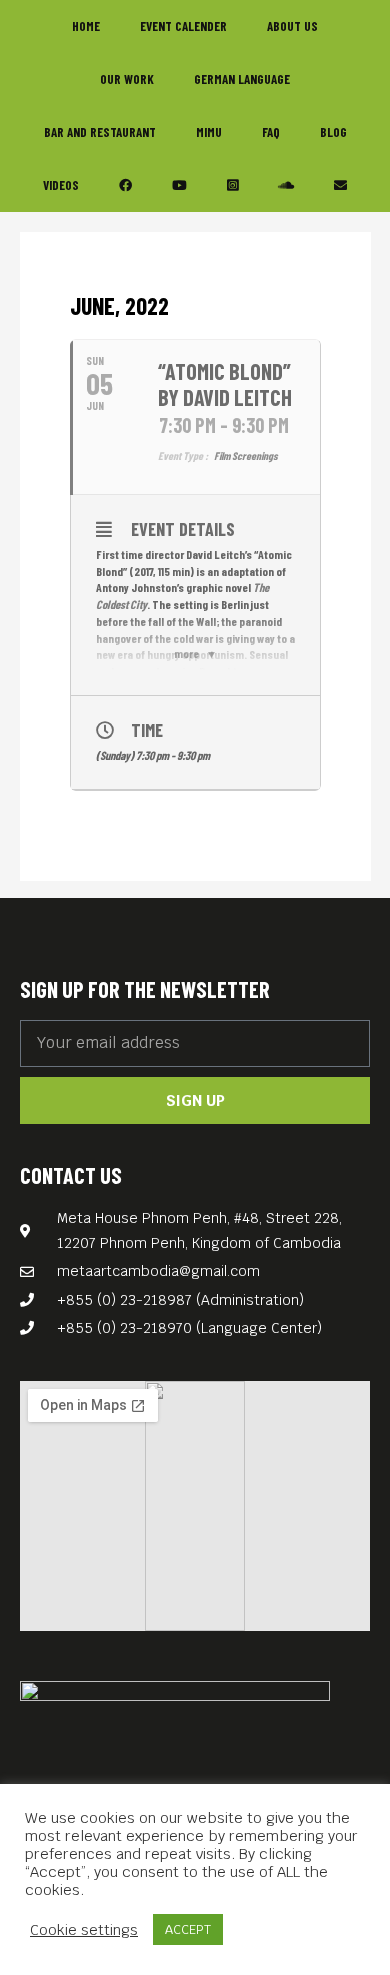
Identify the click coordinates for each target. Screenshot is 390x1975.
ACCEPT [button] (188, 1929)
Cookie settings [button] (84, 1930)
